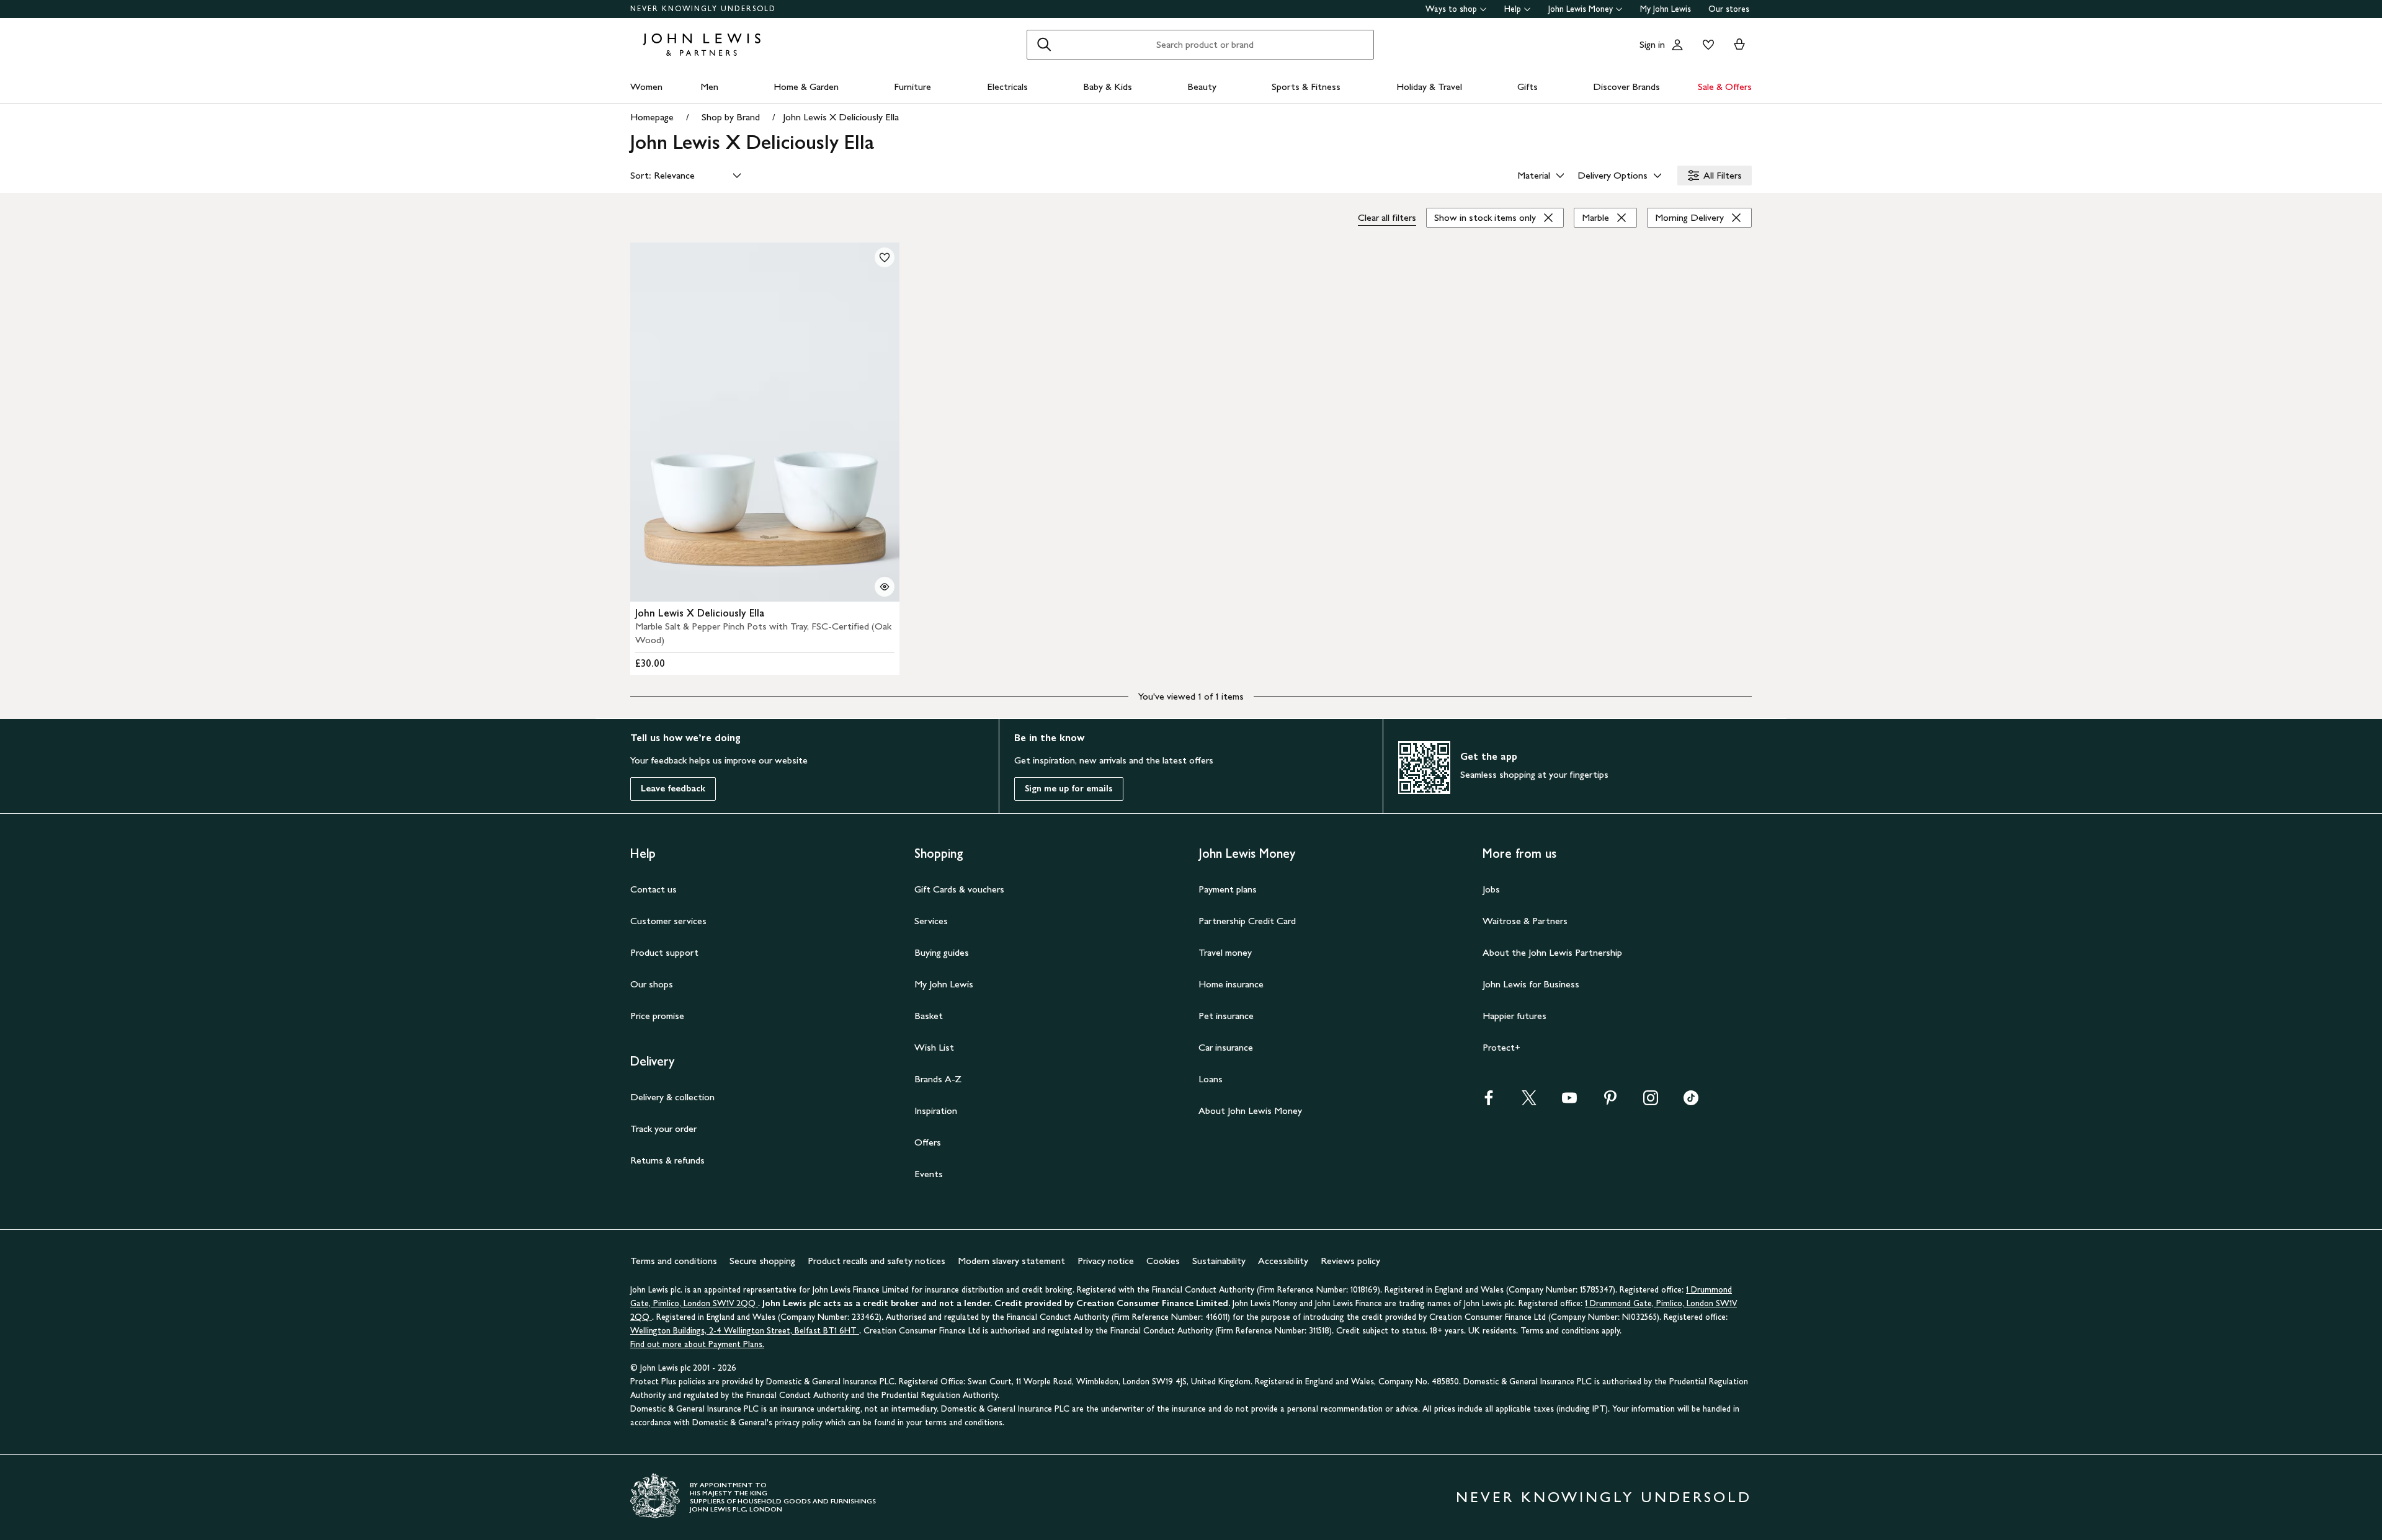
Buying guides (942, 952)
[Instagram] (1651, 1102)
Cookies (1163, 1261)
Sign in (1652, 44)
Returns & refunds (667, 1160)
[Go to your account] (1677, 45)
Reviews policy (1350, 1261)
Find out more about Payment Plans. (697, 1344)
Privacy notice (1106, 1261)
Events (929, 1174)
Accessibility (1283, 1261)
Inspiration (936, 1110)
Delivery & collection (672, 1097)
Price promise (657, 1016)
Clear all (1387, 217)
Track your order (663, 1128)
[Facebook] (1489, 1102)
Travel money (1225, 952)
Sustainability (1219, 1261)
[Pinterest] (1610, 1102)
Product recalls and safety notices (877, 1261)
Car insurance (1226, 1047)
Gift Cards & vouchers (959, 889)
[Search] (1044, 45)
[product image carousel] (765, 422)
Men (709, 87)
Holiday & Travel (1429, 87)
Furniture (912, 87)
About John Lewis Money (1250, 1110)
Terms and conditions (674, 1261)
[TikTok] (1691, 1102)
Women (646, 87)
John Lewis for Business (1531, 984)
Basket (929, 1016)
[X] (1529, 1102)
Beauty (1202, 87)
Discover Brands (1626, 87)
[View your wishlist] (1706, 45)
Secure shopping (762, 1261)
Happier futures (1514, 1016)
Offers (928, 1142)
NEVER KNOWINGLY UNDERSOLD (703, 9)
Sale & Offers (1725, 87)
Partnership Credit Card (1247, 921)
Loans (1211, 1079)
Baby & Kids (1108, 87)
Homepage (652, 117)
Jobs (1491, 889)
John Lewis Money (1581, 9)
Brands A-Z (938, 1079)
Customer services (668, 921)
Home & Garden (806, 87)
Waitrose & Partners (1525, 921)
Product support (664, 952)
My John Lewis (1666, 9)
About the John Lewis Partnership (1552, 952)
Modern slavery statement (1011, 1261)
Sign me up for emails (1069, 789)
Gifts (1528, 87)
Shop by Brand (731, 117)
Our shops (652, 984)
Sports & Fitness (1306, 87)
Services (931, 921)
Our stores (1729, 9)
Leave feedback (673, 789)
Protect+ (1501, 1047)
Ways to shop (1451, 9)
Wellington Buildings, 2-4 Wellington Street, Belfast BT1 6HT (745, 1331)
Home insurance (1231, 984)
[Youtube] (1569, 1102)
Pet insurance (1226, 1016)
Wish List (934, 1047)
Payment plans (1228, 889)
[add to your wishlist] (885, 257)
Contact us (653, 889)
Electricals (1007, 87)
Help (1513, 9)
